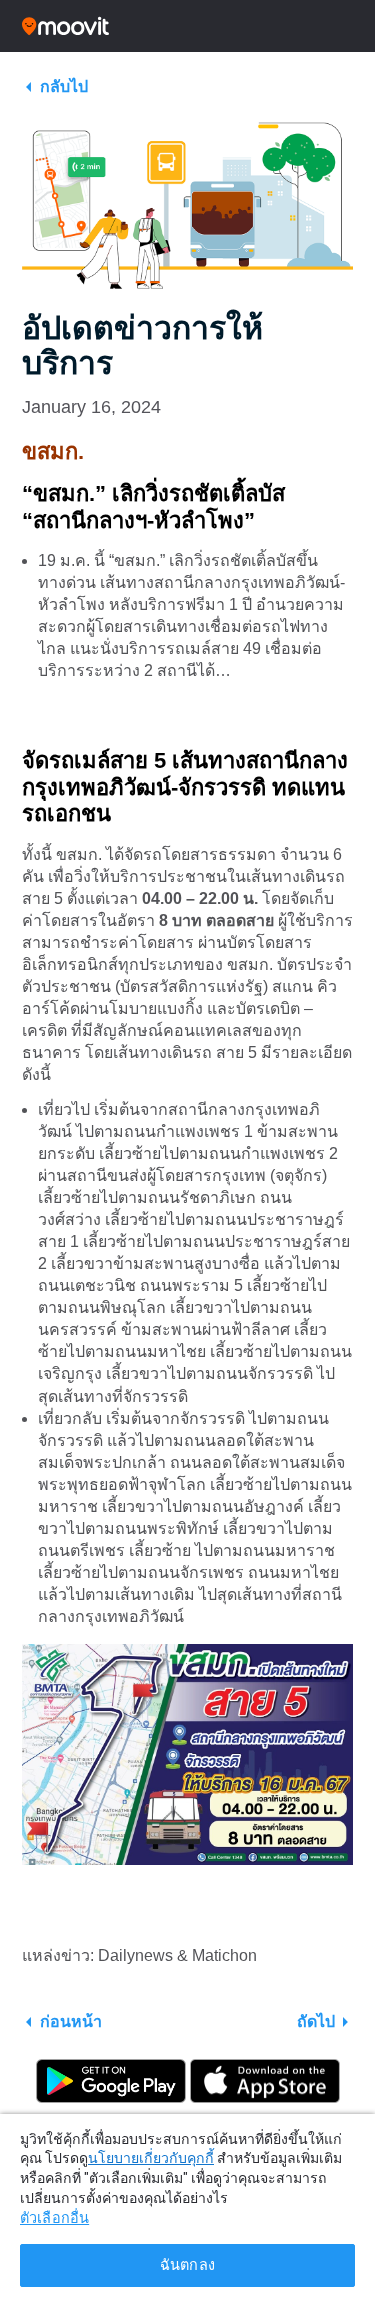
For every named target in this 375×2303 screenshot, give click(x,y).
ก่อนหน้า (71, 2021)
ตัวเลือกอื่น (54, 2218)
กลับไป (64, 86)
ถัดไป (316, 2021)
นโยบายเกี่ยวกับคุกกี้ (151, 2158)
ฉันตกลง (187, 2265)
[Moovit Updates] (187, 26)
